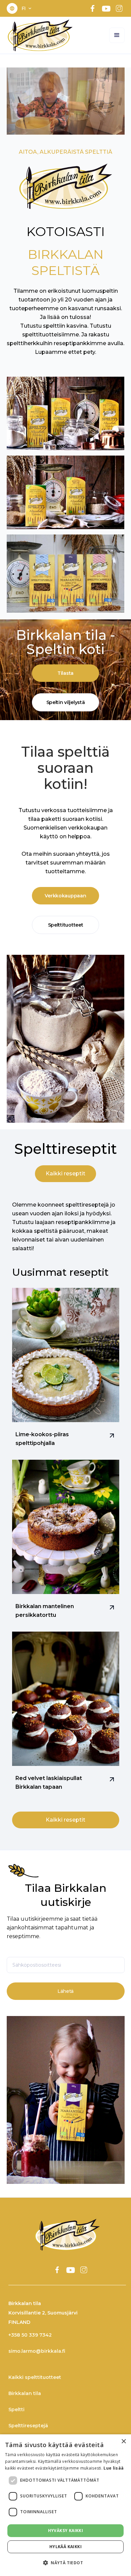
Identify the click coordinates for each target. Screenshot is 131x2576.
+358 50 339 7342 (30, 2335)
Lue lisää (114, 2468)
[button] (27, 8)
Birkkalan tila (25, 2393)
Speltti (16, 2409)
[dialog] (65, 2505)
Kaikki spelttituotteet (35, 2377)
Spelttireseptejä (28, 2426)
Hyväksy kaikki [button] (66, 2531)
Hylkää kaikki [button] (65, 2547)
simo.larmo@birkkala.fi (37, 2351)
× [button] (123, 2442)
